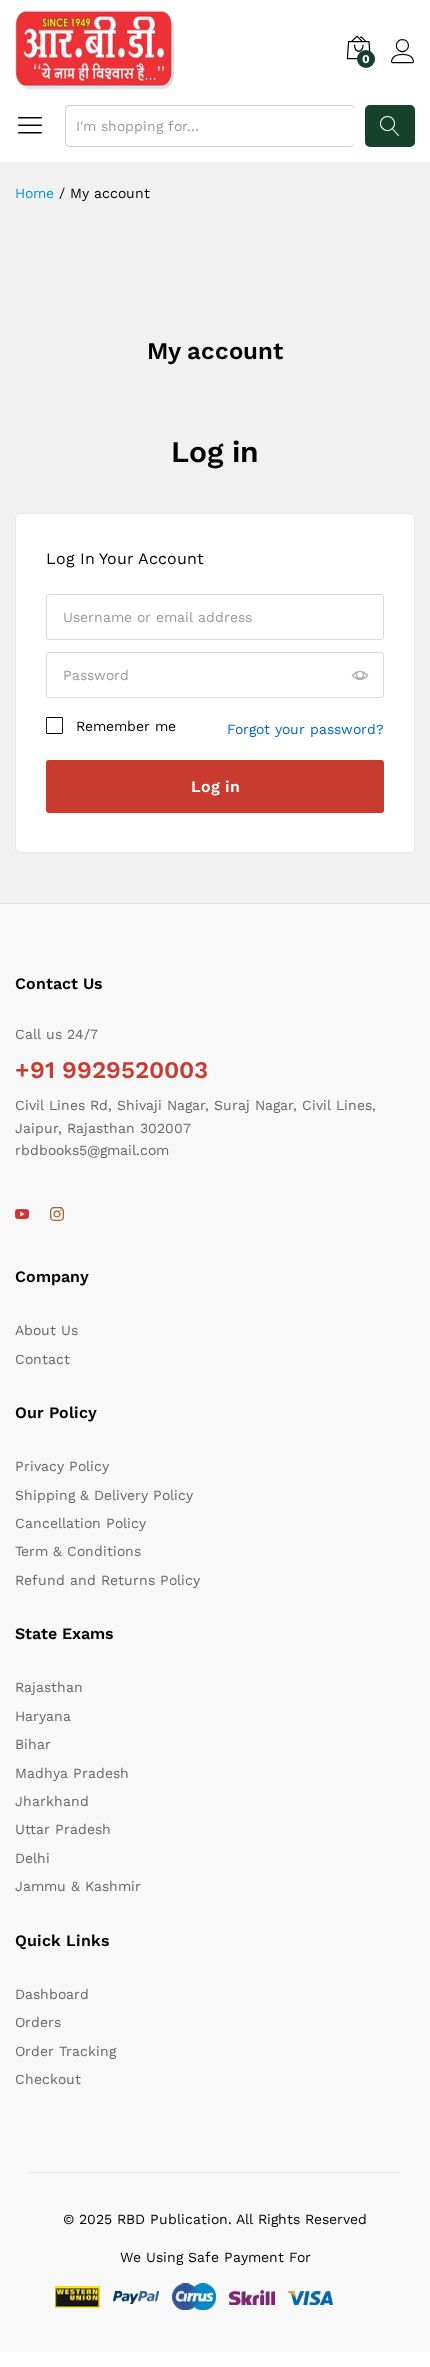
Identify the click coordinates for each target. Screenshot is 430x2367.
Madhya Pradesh (72, 1773)
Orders (38, 2022)
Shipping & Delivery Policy (104, 1495)
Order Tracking (65, 2051)
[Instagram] (57, 1215)
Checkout (48, 2079)
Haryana (43, 1716)
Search (390, 126)
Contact (42, 1359)
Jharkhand (52, 1801)
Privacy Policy (62, 1466)
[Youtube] (22, 1215)
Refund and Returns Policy (107, 1580)
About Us (46, 1330)
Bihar (33, 1744)
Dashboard (52, 1994)
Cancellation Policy (80, 1523)
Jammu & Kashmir (78, 1886)
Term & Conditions (78, 1551)
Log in (215, 451)
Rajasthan (49, 1687)
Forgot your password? (305, 729)
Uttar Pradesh (63, 1829)
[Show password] (360, 676)
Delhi (32, 1858)
